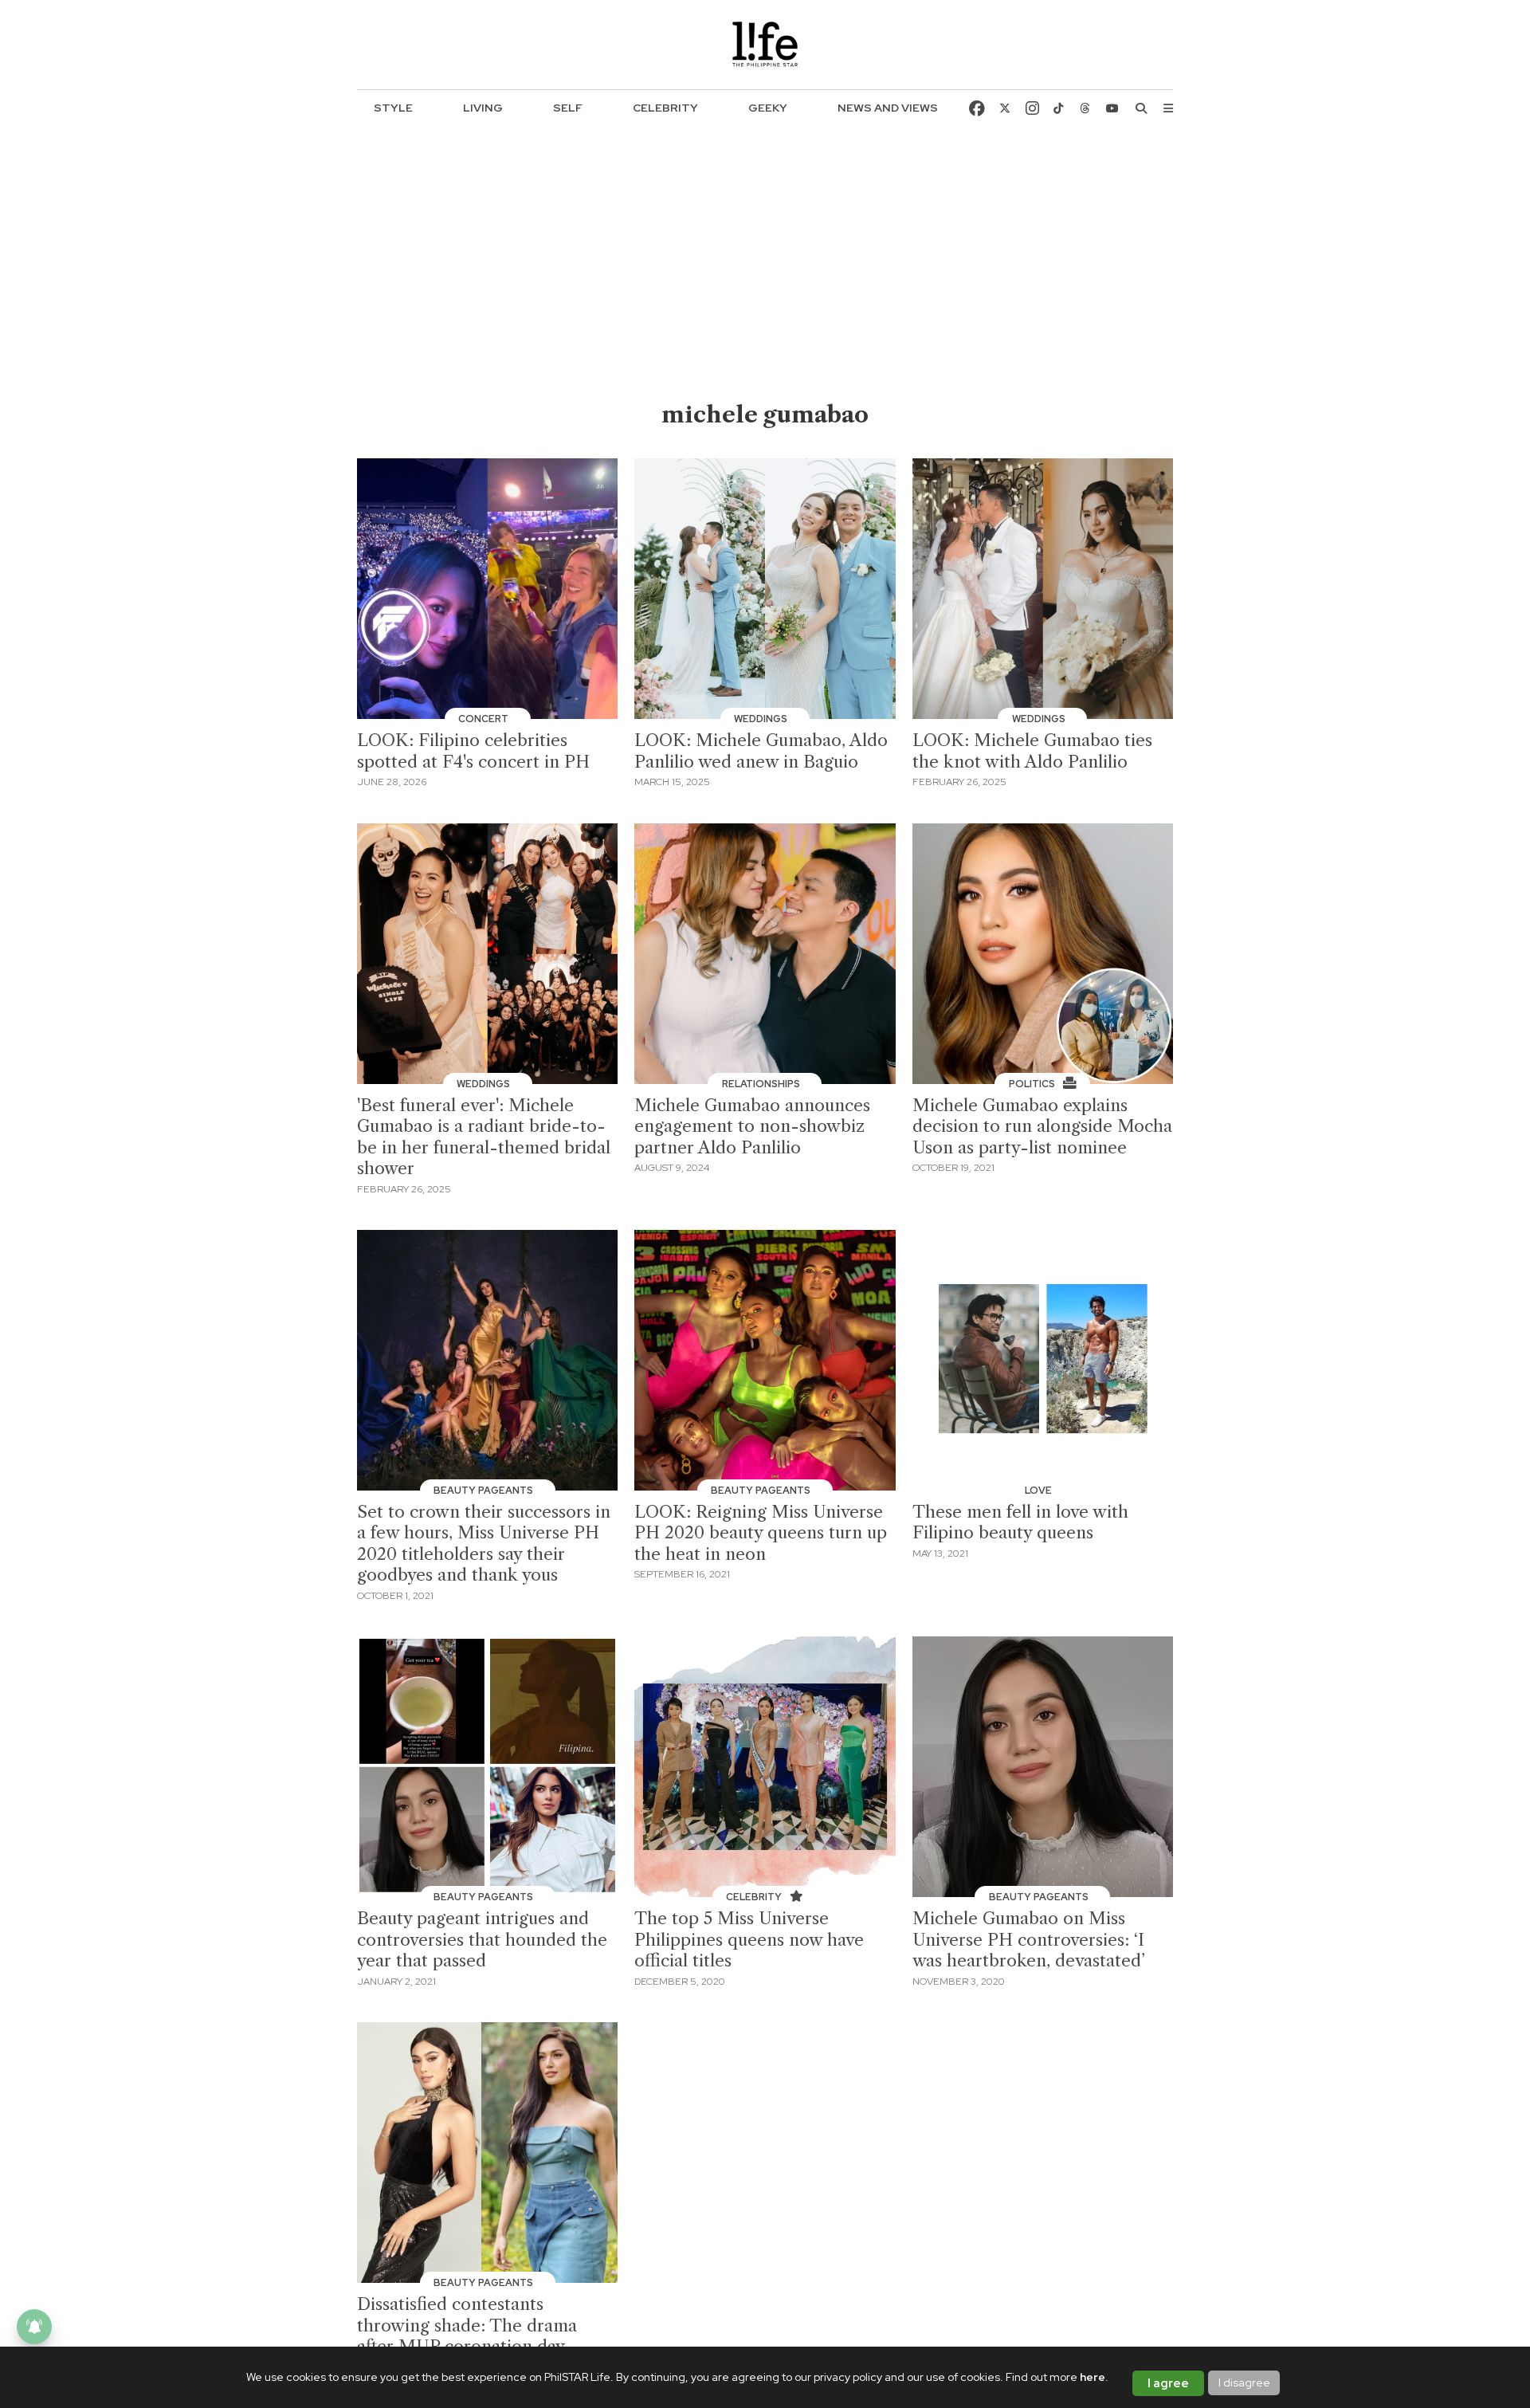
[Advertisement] (765, 280)
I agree (1168, 2383)
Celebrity (665, 108)
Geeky (768, 108)
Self (568, 108)
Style (393, 108)
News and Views (888, 108)
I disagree (1244, 2382)
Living (483, 108)
